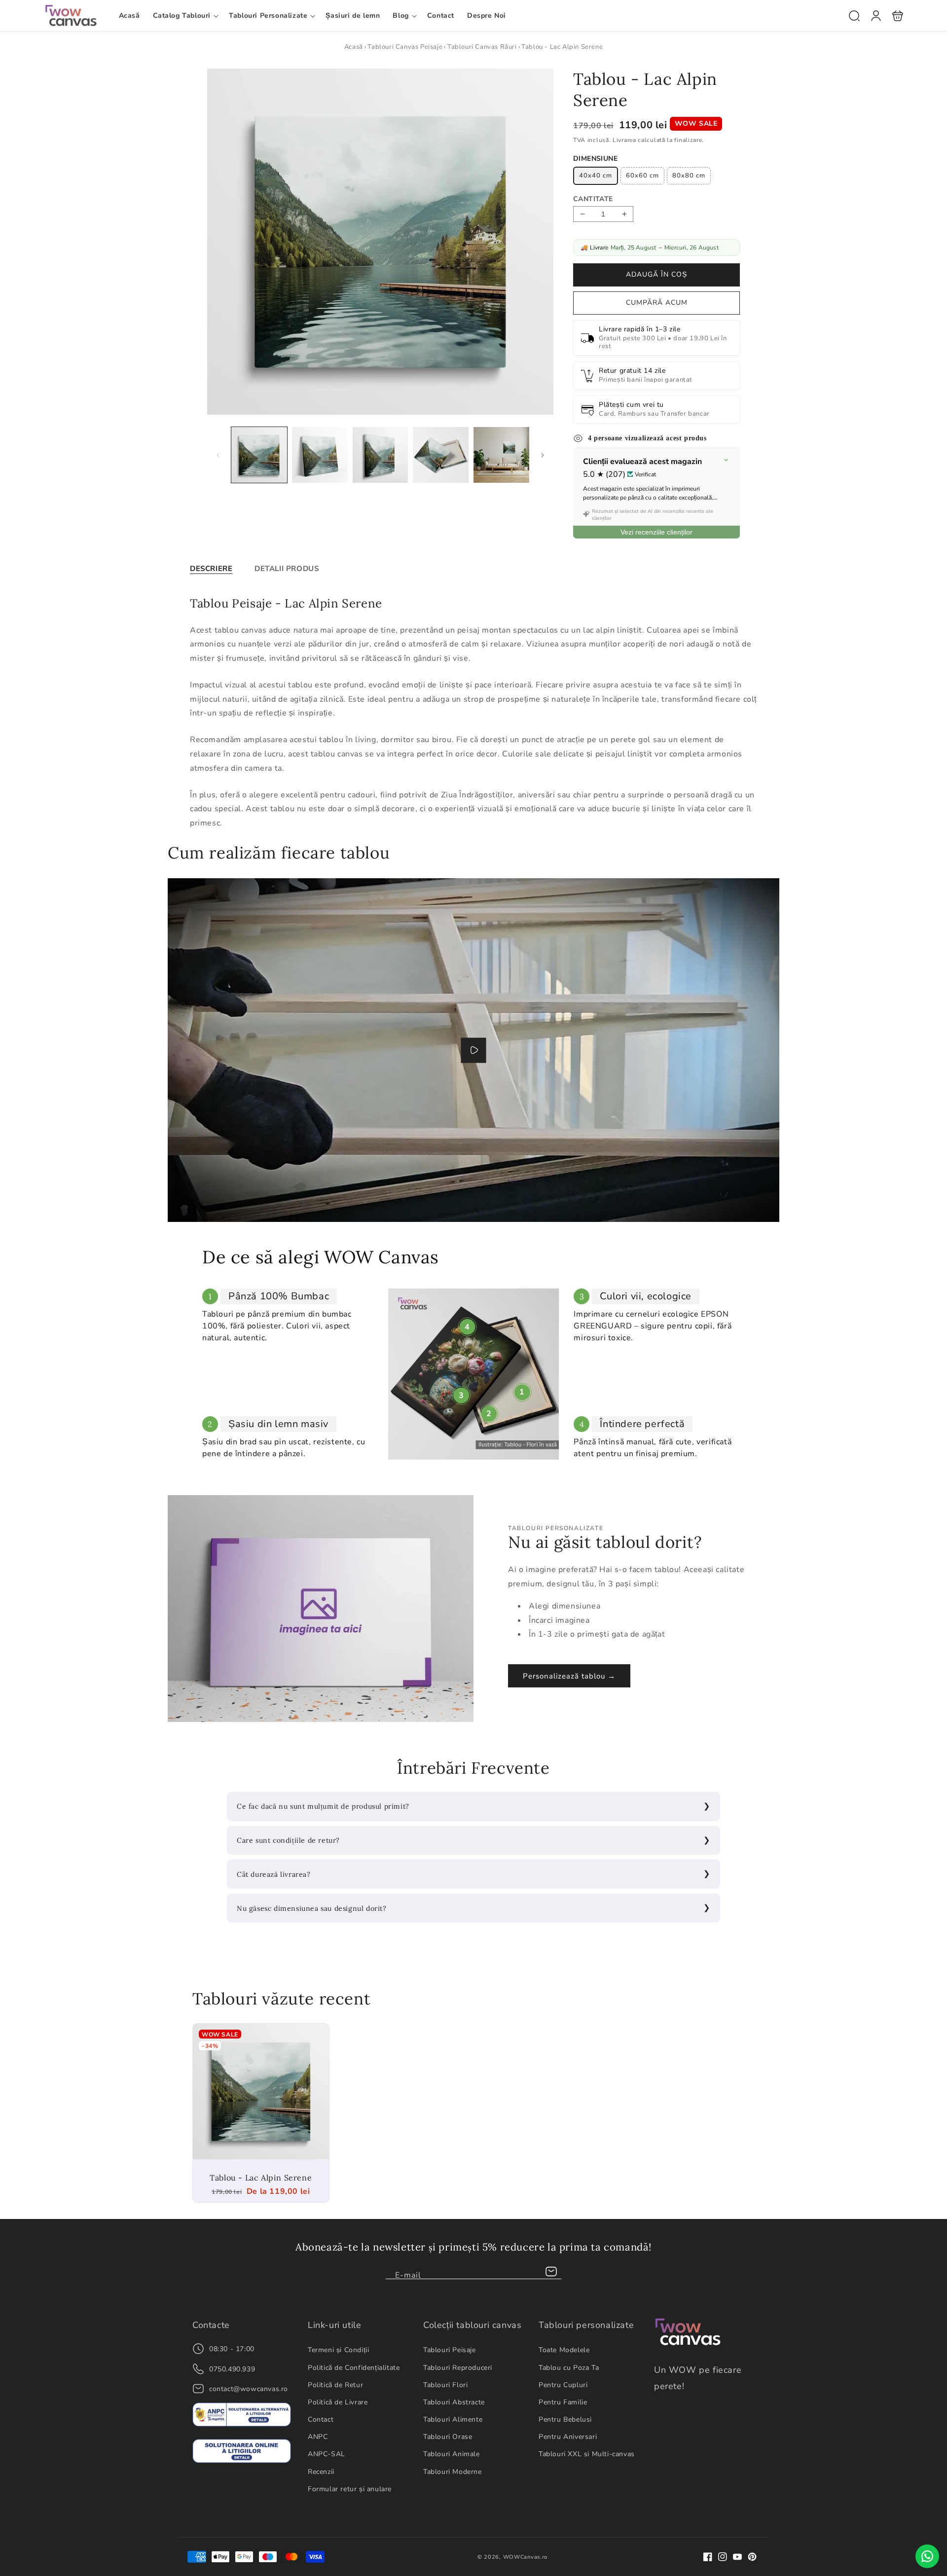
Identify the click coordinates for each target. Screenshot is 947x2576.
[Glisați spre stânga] (218, 455)
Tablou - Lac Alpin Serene (261, 2092)
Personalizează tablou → (569, 1676)
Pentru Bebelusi (565, 2419)
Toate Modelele (564, 2350)
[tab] (211, 569)
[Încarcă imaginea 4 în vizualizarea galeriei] (441, 455)
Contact (321, 2419)
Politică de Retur (335, 2385)
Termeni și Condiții (338, 2350)
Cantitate (593, 199)
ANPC (318, 2437)
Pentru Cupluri (563, 2385)
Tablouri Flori (445, 2385)
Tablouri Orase (448, 2437)
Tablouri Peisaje (450, 2350)
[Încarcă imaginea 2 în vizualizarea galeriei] (320, 455)
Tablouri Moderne (453, 2472)
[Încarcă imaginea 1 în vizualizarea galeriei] (259, 455)
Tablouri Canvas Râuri (482, 47)
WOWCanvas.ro (525, 2557)
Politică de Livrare (338, 2402)
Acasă (354, 47)
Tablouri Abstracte (454, 2402)
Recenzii (321, 2472)
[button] (185, 16)
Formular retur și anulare (350, 2489)
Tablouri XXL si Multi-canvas (587, 2454)
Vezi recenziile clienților (656, 533)
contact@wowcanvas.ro (249, 2389)
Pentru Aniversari (568, 2437)
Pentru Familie (563, 2402)
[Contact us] (927, 2556)
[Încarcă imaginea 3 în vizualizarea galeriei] (381, 455)
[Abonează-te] (551, 2272)
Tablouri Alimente (453, 2419)
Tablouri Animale (452, 2454)
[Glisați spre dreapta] (543, 455)
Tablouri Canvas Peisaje (405, 47)
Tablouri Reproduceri (458, 2368)
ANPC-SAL (327, 2454)
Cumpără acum (657, 303)
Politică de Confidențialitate (354, 2368)
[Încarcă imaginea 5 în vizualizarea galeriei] (501, 455)
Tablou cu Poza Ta (569, 2368)
